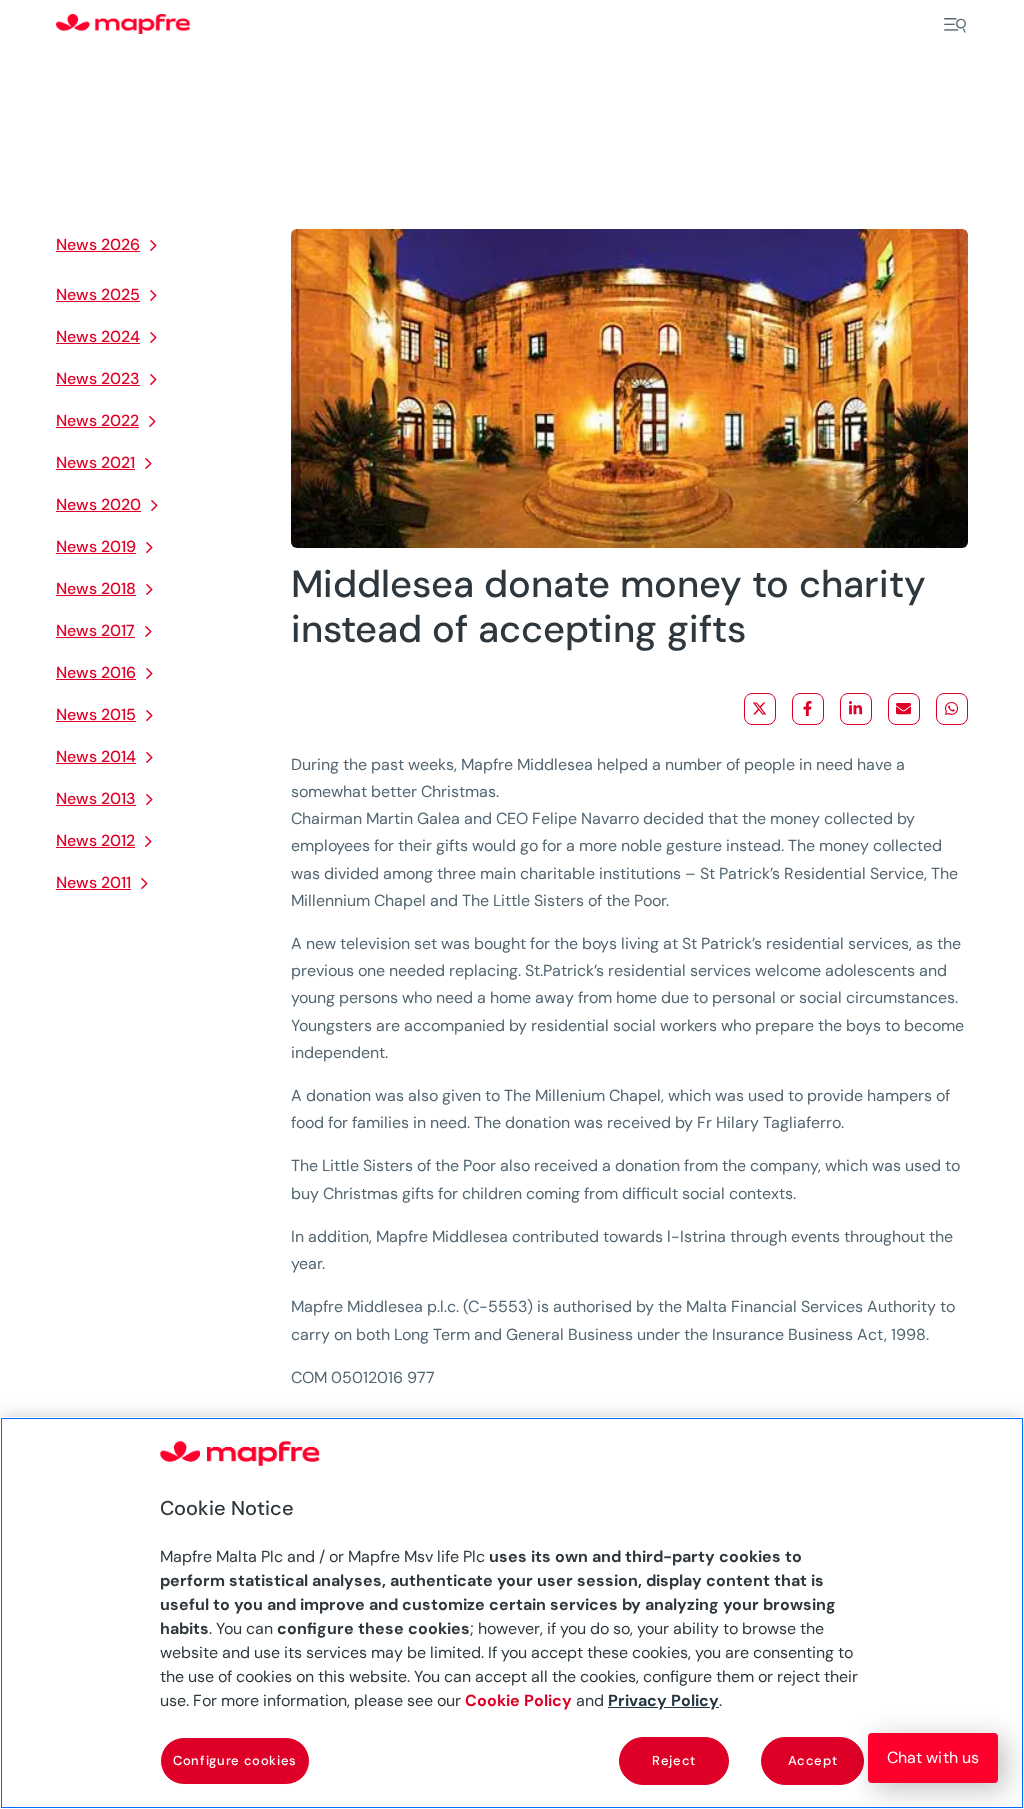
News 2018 (96, 588)
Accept (813, 1760)
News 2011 (93, 882)
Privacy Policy (663, 1700)
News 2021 (95, 462)
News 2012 (95, 840)
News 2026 (98, 244)
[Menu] (955, 25)
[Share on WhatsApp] (952, 709)
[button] (933, 1758)
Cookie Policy (518, 1700)
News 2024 (98, 336)
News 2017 (95, 630)
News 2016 (96, 672)
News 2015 (96, 714)
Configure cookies (235, 1760)
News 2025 (98, 294)
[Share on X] (760, 709)
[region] (512, 1613)
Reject (674, 1760)
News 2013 (96, 798)
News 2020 (98, 504)
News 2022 (97, 420)
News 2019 (96, 546)
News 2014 (96, 756)
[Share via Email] (904, 709)
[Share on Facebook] (808, 709)
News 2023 (98, 378)
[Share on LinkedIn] (856, 709)
